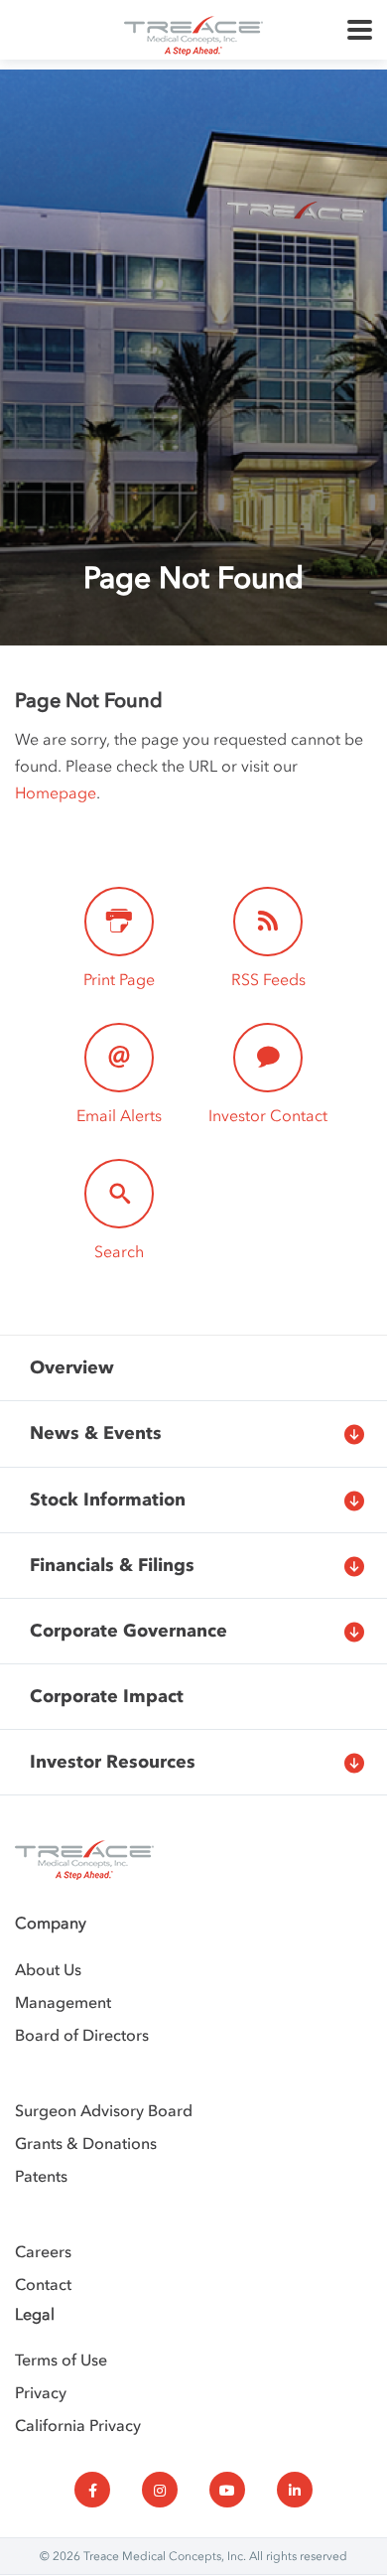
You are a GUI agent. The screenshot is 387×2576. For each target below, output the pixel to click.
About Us (48, 1969)
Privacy (41, 2392)
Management (63, 2002)
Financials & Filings (112, 1565)
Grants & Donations (86, 2143)
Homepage (56, 792)
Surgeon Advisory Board (104, 2110)
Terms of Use (61, 2360)
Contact (43, 2284)
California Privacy (78, 2425)
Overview (72, 1367)
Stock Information (108, 1500)
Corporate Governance (129, 1631)
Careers (43, 2251)
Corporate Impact (107, 1696)
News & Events (96, 1433)
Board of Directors (82, 2035)
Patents (41, 2176)
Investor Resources (113, 1762)
